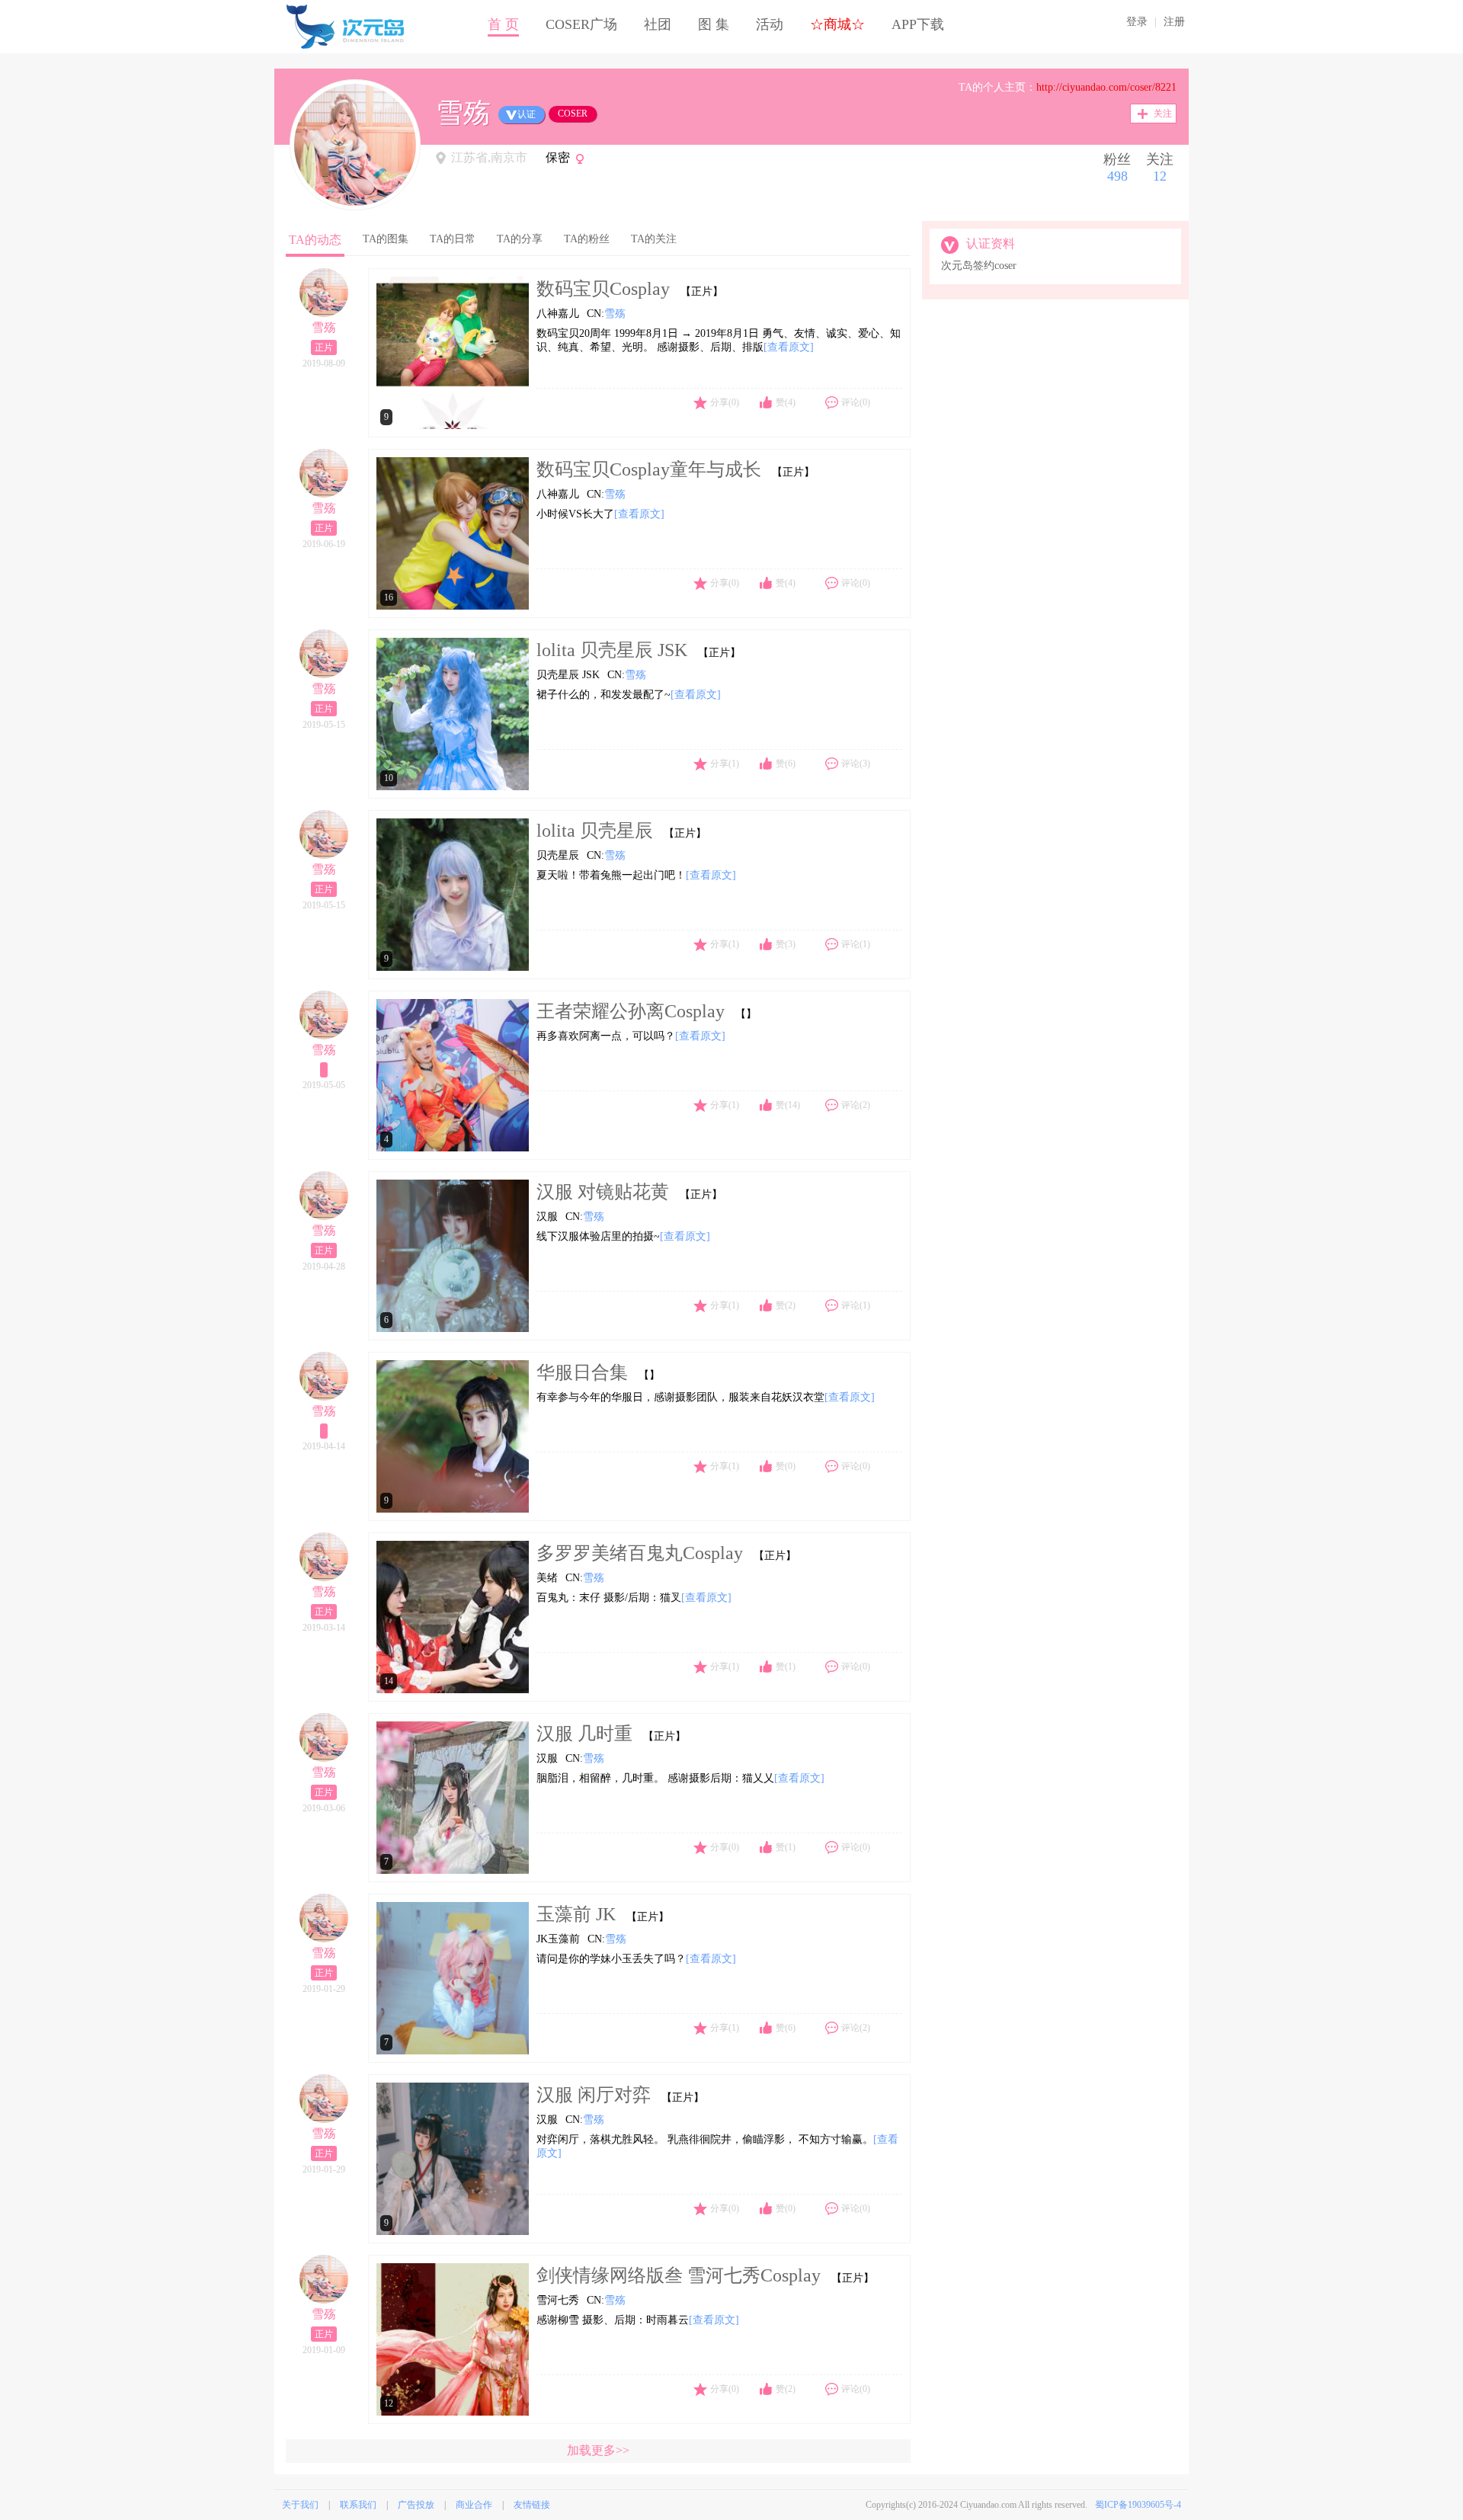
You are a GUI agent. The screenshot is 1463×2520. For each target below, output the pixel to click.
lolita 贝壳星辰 (595, 831)
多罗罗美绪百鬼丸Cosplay (640, 1553)
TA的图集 (386, 239)
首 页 (503, 24)
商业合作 (474, 2505)
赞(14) (788, 1105)
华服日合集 (582, 1372)
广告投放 (416, 2505)
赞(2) (786, 1305)
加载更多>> (598, 2450)
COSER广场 (581, 24)
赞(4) (786, 402)
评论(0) (856, 402)
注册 (1174, 22)
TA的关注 (654, 239)
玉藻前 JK (576, 1914)
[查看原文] (789, 347)
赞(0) (786, 1466)
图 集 (714, 24)
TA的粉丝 (587, 239)
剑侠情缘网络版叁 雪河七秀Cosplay (679, 2275)
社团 (658, 24)
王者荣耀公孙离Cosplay (631, 1011)
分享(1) (725, 764)
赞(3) (786, 944)
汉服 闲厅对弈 (594, 2095)
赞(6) (786, 764)
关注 (1163, 114)
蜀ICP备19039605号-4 (1138, 2505)
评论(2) (856, 1105)
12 (1160, 176)
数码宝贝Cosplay (603, 289)
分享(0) (725, 402)
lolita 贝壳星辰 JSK (612, 650)
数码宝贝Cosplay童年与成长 (649, 469)
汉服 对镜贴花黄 (603, 1192)
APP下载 (918, 24)
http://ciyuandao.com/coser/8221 (1106, 87)
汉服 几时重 (584, 1734)
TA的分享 (520, 239)
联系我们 (358, 2505)
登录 (1137, 22)
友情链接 (532, 2505)
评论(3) (856, 764)
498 (1117, 176)
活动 (770, 24)
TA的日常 (453, 239)
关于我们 (300, 2505)
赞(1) (786, 1667)
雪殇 (324, 327)
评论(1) (856, 944)
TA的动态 (315, 240)
